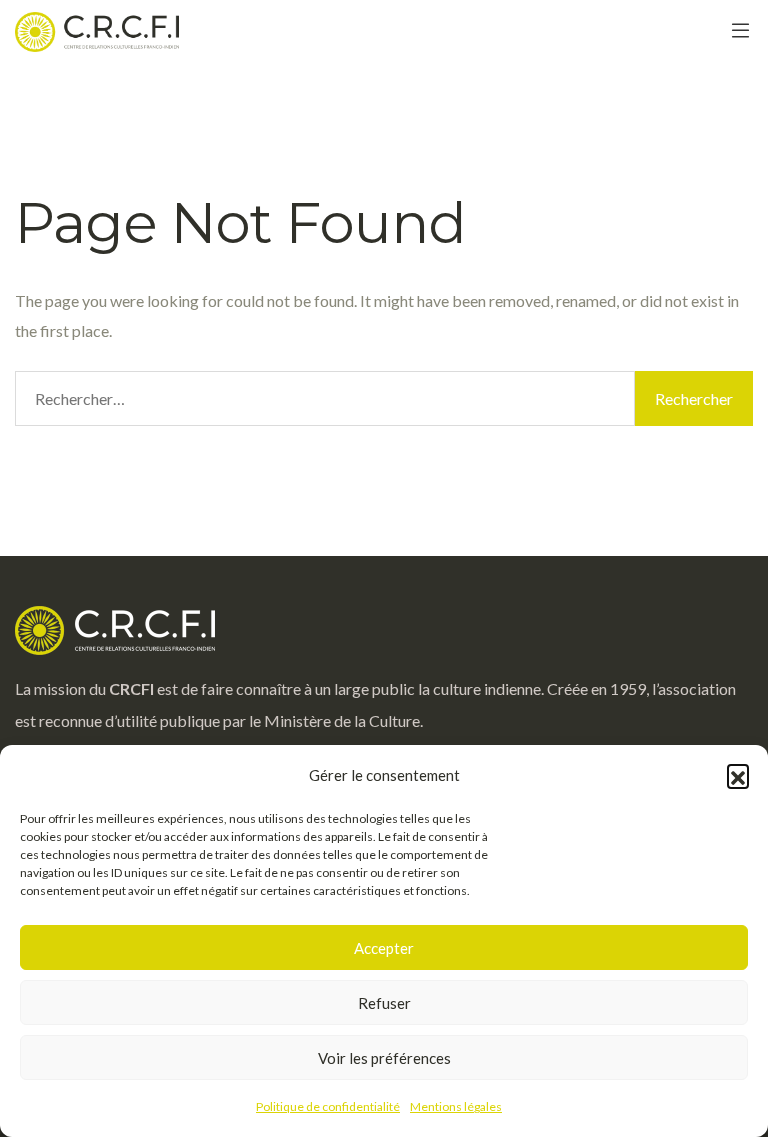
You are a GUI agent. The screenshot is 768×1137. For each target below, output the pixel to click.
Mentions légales (456, 1106)
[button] (738, 775)
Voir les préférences (384, 1058)
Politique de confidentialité (328, 1106)
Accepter (384, 948)
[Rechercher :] (325, 398)
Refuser (384, 1003)
